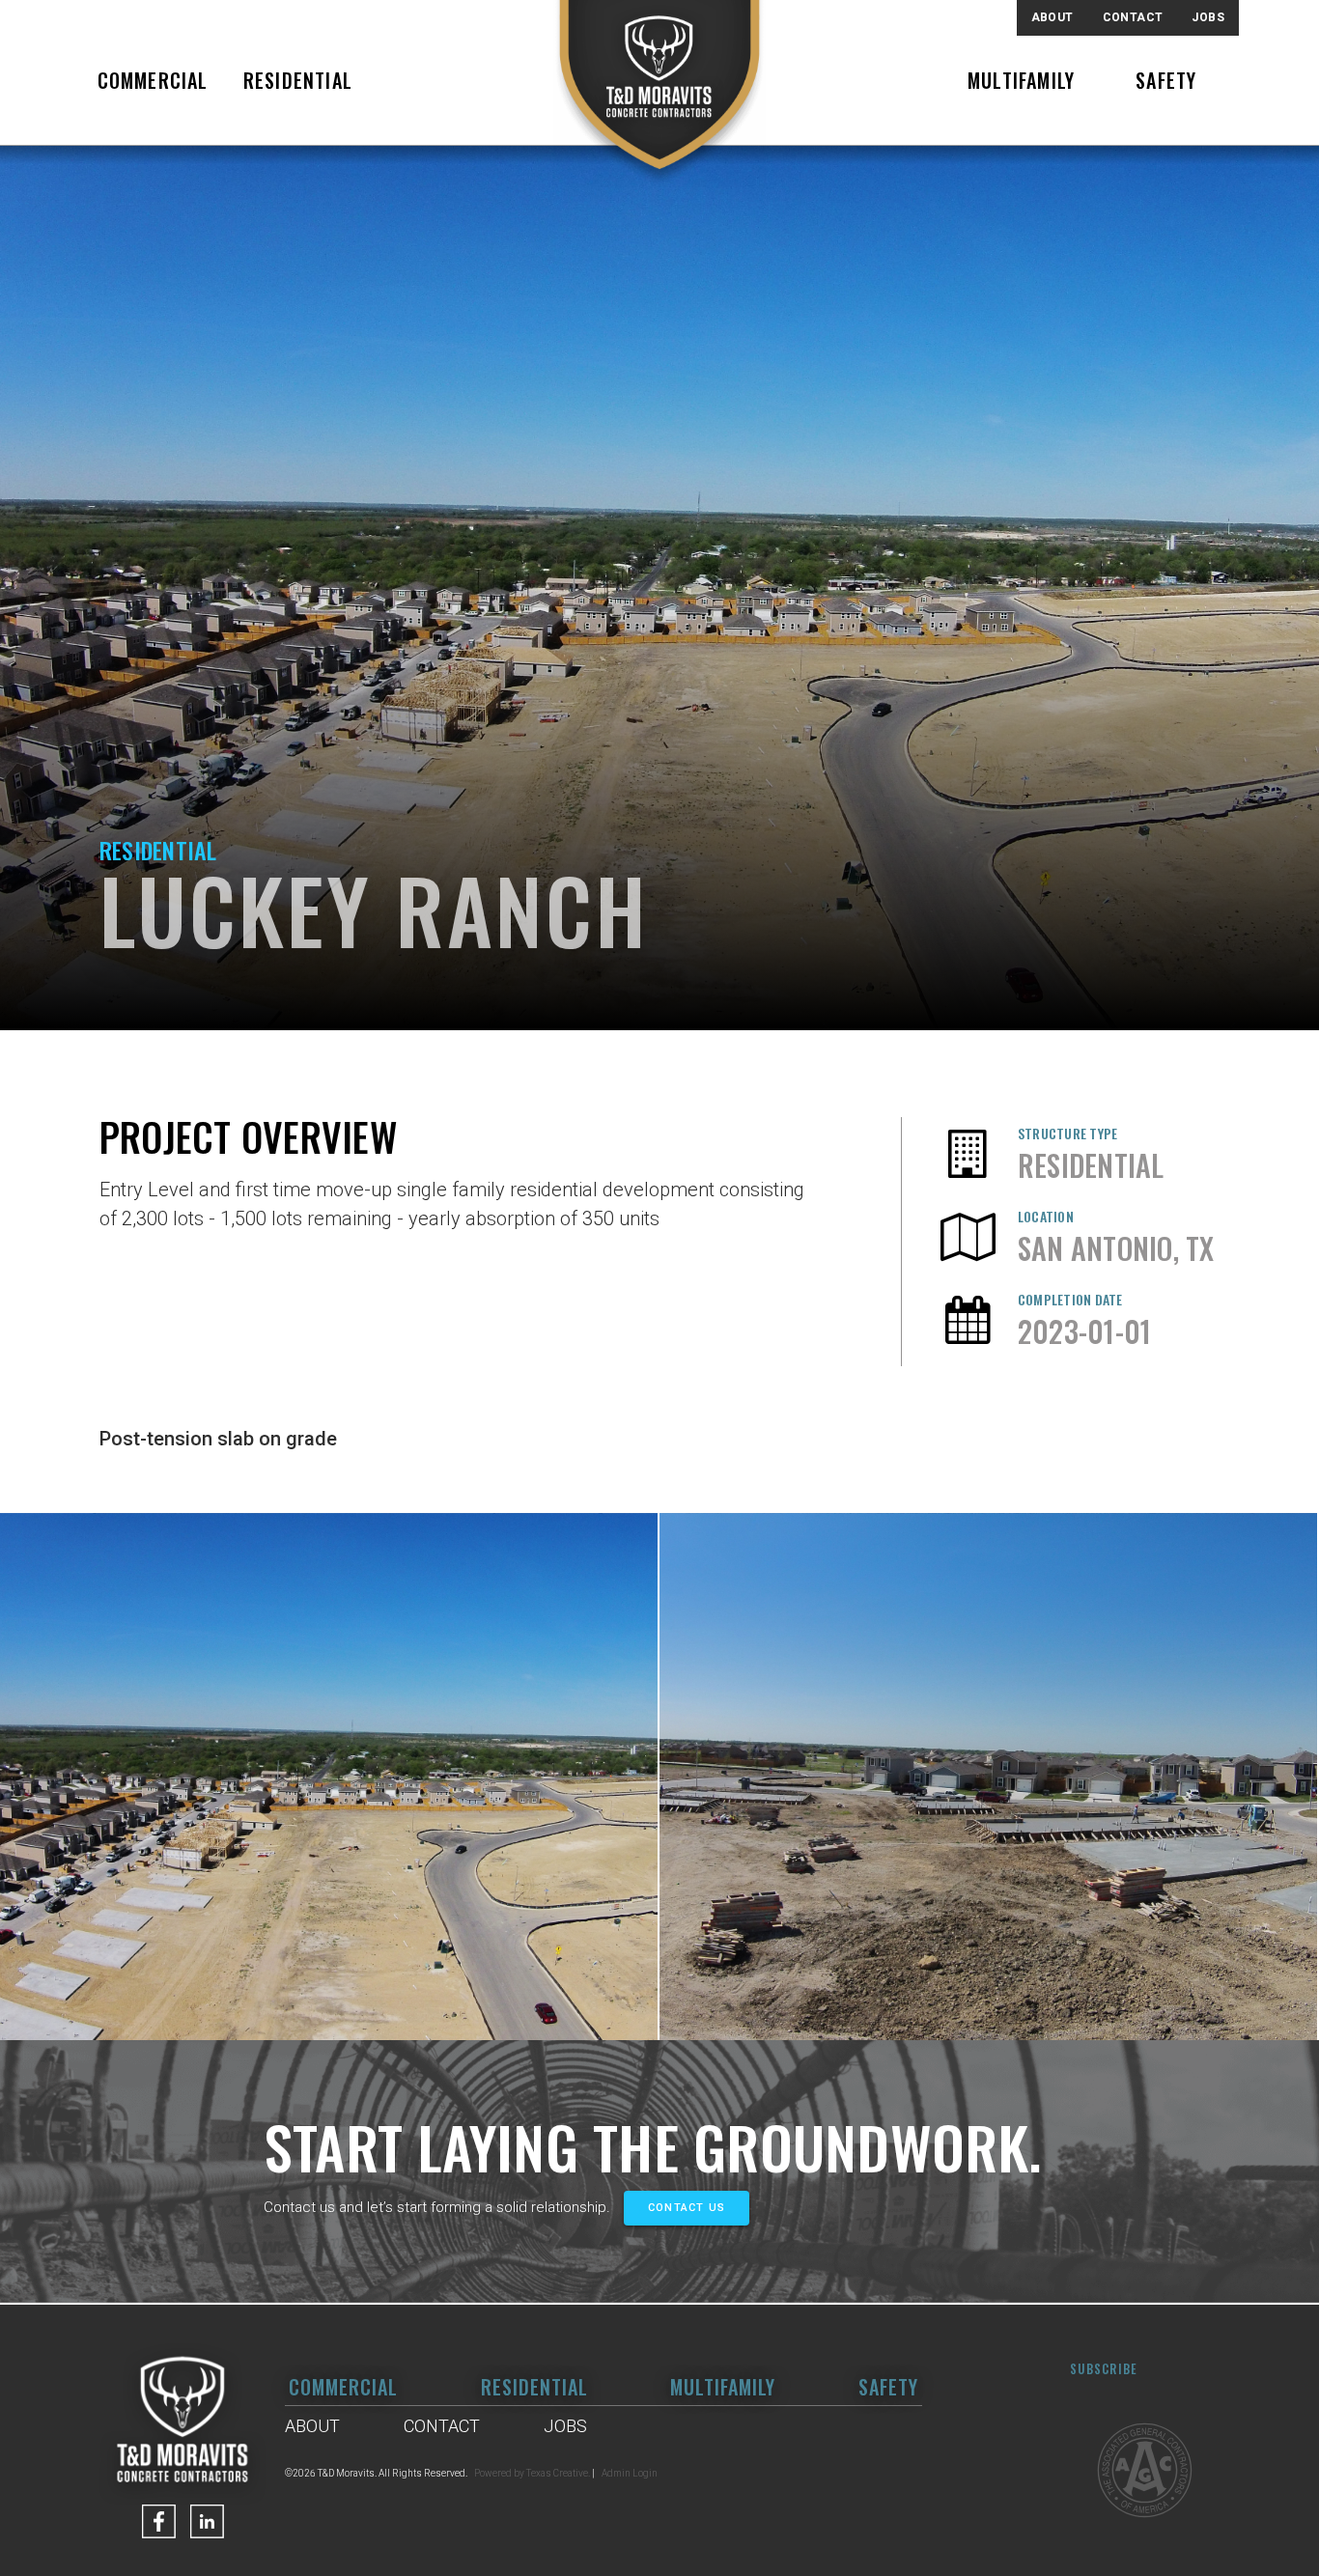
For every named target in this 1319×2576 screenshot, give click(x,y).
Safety (1166, 80)
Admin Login (630, 2473)
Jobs (1208, 17)
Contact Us (687, 2208)
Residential (298, 80)
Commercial (153, 80)
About (1052, 17)
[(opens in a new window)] (159, 2521)
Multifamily (1021, 80)
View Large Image (329, 1777)
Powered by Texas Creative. (532, 2473)
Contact (1133, 17)
